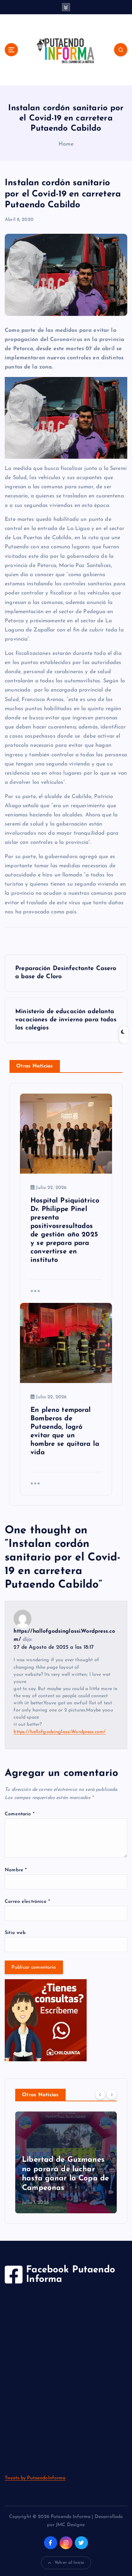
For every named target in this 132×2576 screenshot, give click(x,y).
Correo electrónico (27, 1902)
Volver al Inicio (69, 2563)
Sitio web (15, 1933)
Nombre (16, 1870)
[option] (66, 2162)
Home (66, 144)
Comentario (20, 1814)
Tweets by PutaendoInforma (35, 2478)
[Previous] (100, 2095)
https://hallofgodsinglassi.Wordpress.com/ (60, 1732)
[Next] (112, 2095)
